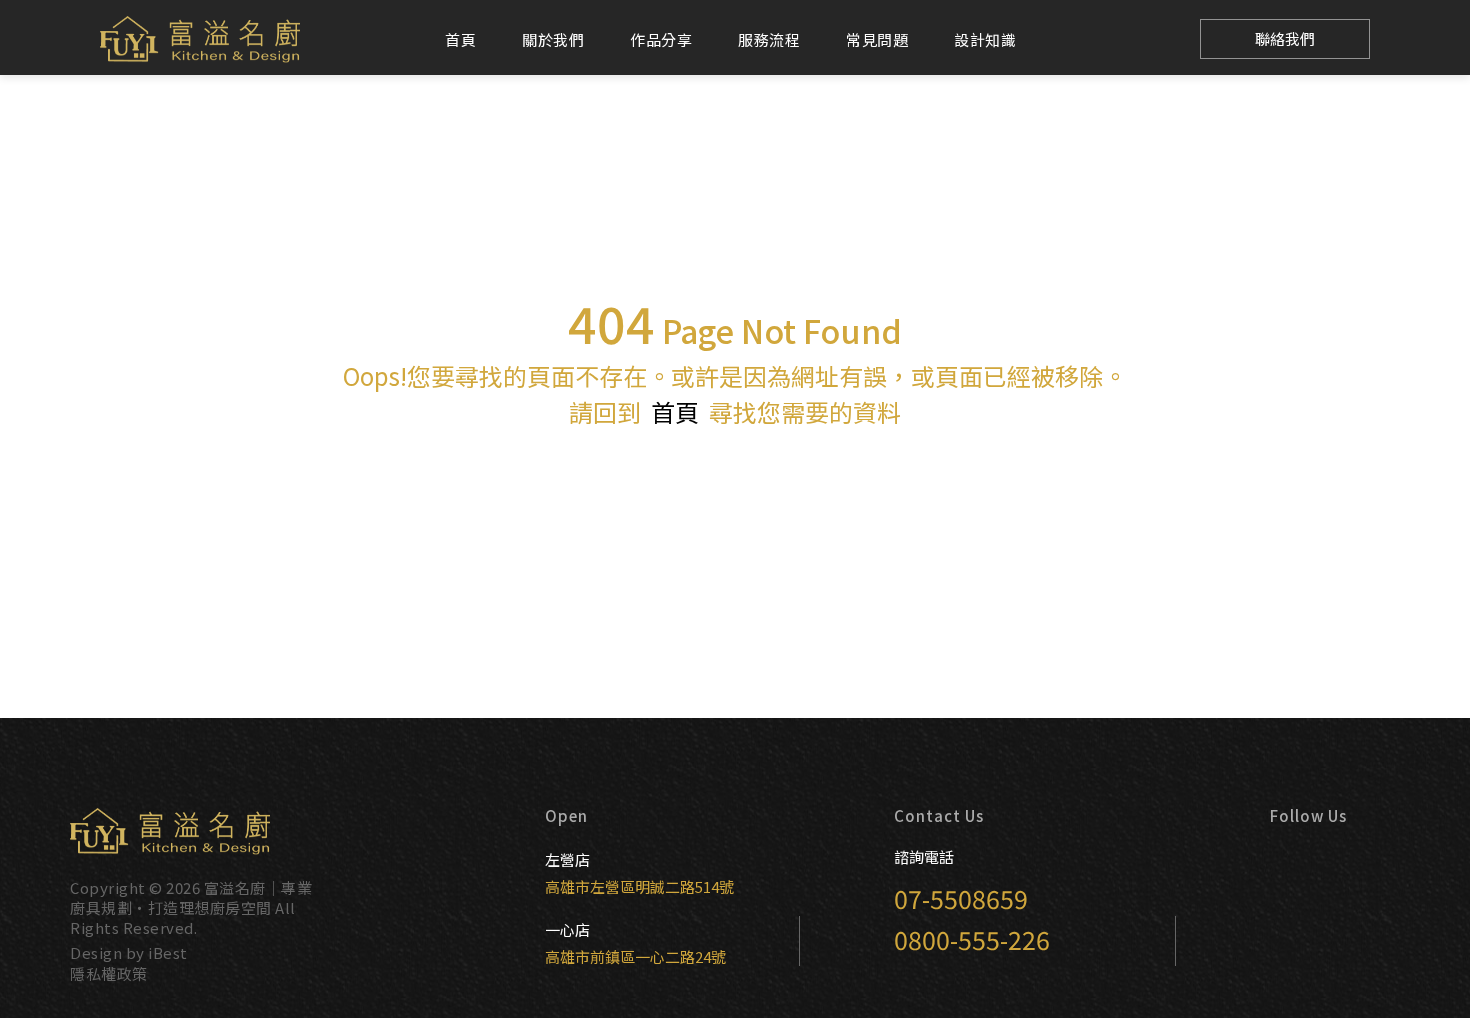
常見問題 (877, 39)
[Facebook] (1062, 39)
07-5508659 (961, 898)
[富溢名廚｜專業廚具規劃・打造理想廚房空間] (200, 39)
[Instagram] (1108, 39)
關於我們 (553, 39)
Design (96, 952)
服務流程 (769, 39)
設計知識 (985, 39)
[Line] (1154, 39)
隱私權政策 (109, 973)
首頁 (460, 39)
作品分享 (661, 39)
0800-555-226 (972, 939)
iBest (168, 952)
